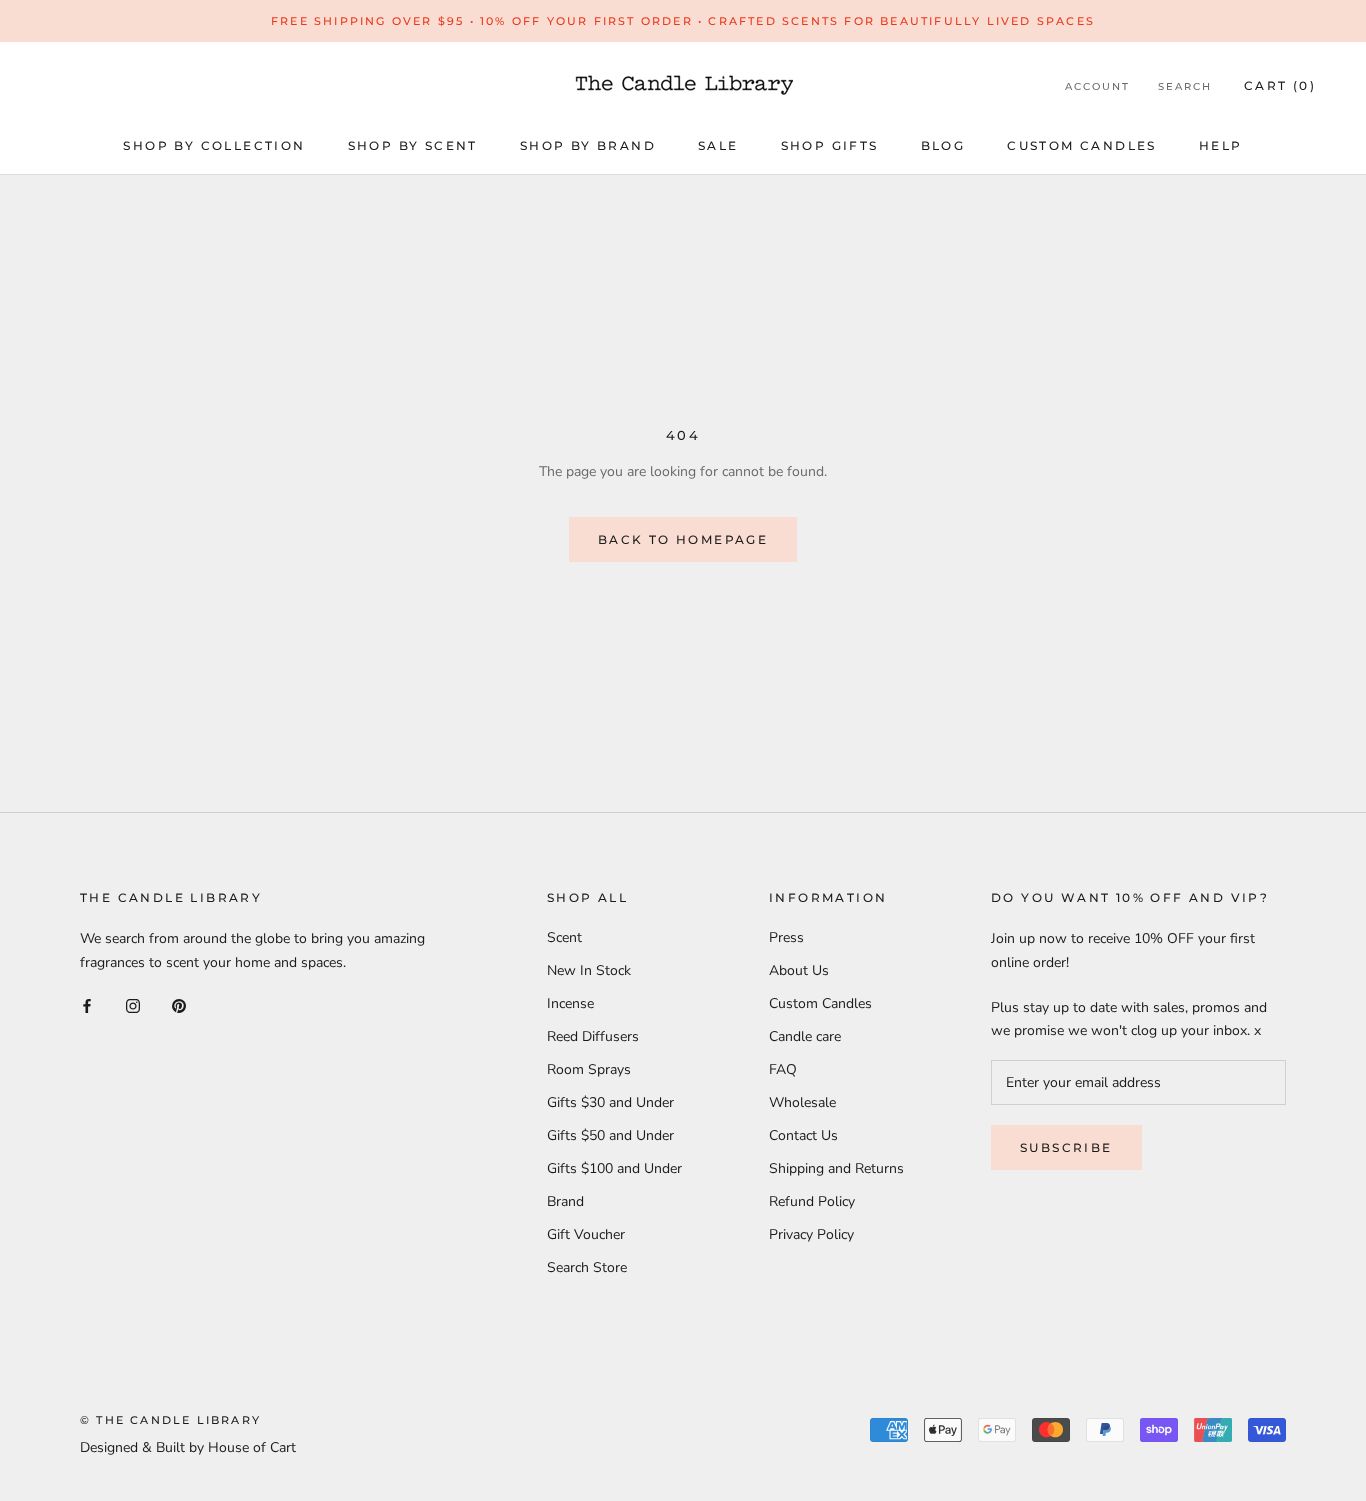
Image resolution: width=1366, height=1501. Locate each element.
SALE (718, 145)
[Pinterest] (179, 1005)
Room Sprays (589, 1069)
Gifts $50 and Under (610, 1135)
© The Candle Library (170, 1420)
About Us (799, 970)
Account (1097, 86)
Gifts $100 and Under (614, 1168)
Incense (570, 1003)
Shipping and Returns (836, 1168)
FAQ (783, 1069)
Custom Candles (1082, 145)
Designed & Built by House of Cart (188, 1447)
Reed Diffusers (593, 1036)
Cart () (1280, 85)
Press (786, 937)
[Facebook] (87, 1005)
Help (1221, 145)
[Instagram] (133, 1005)
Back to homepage (683, 539)
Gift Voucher (586, 1234)
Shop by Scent (413, 145)
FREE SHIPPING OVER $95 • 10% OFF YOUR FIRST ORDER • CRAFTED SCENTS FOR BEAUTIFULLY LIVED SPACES (683, 21)
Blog (943, 145)
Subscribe (1066, 1147)
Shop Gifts (830, 145)
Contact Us (803, 1135)
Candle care (805, 1036)
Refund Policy (812, 1201)
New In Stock (589, 970)
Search (1185, 86)
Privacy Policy (811, 1234)
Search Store (587, 1267)
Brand (565, 1201)
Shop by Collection (214, 145)
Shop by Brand (588, 145)
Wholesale (802, 1102)
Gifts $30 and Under (610, 1102)
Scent (564, 937)
